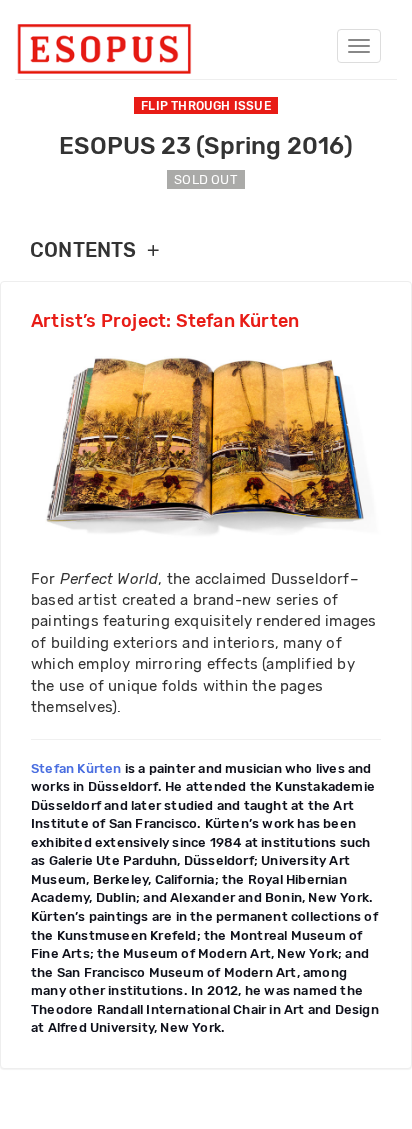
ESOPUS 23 (206, 146)
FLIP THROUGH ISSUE (206, 106)
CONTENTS (94, 250)
